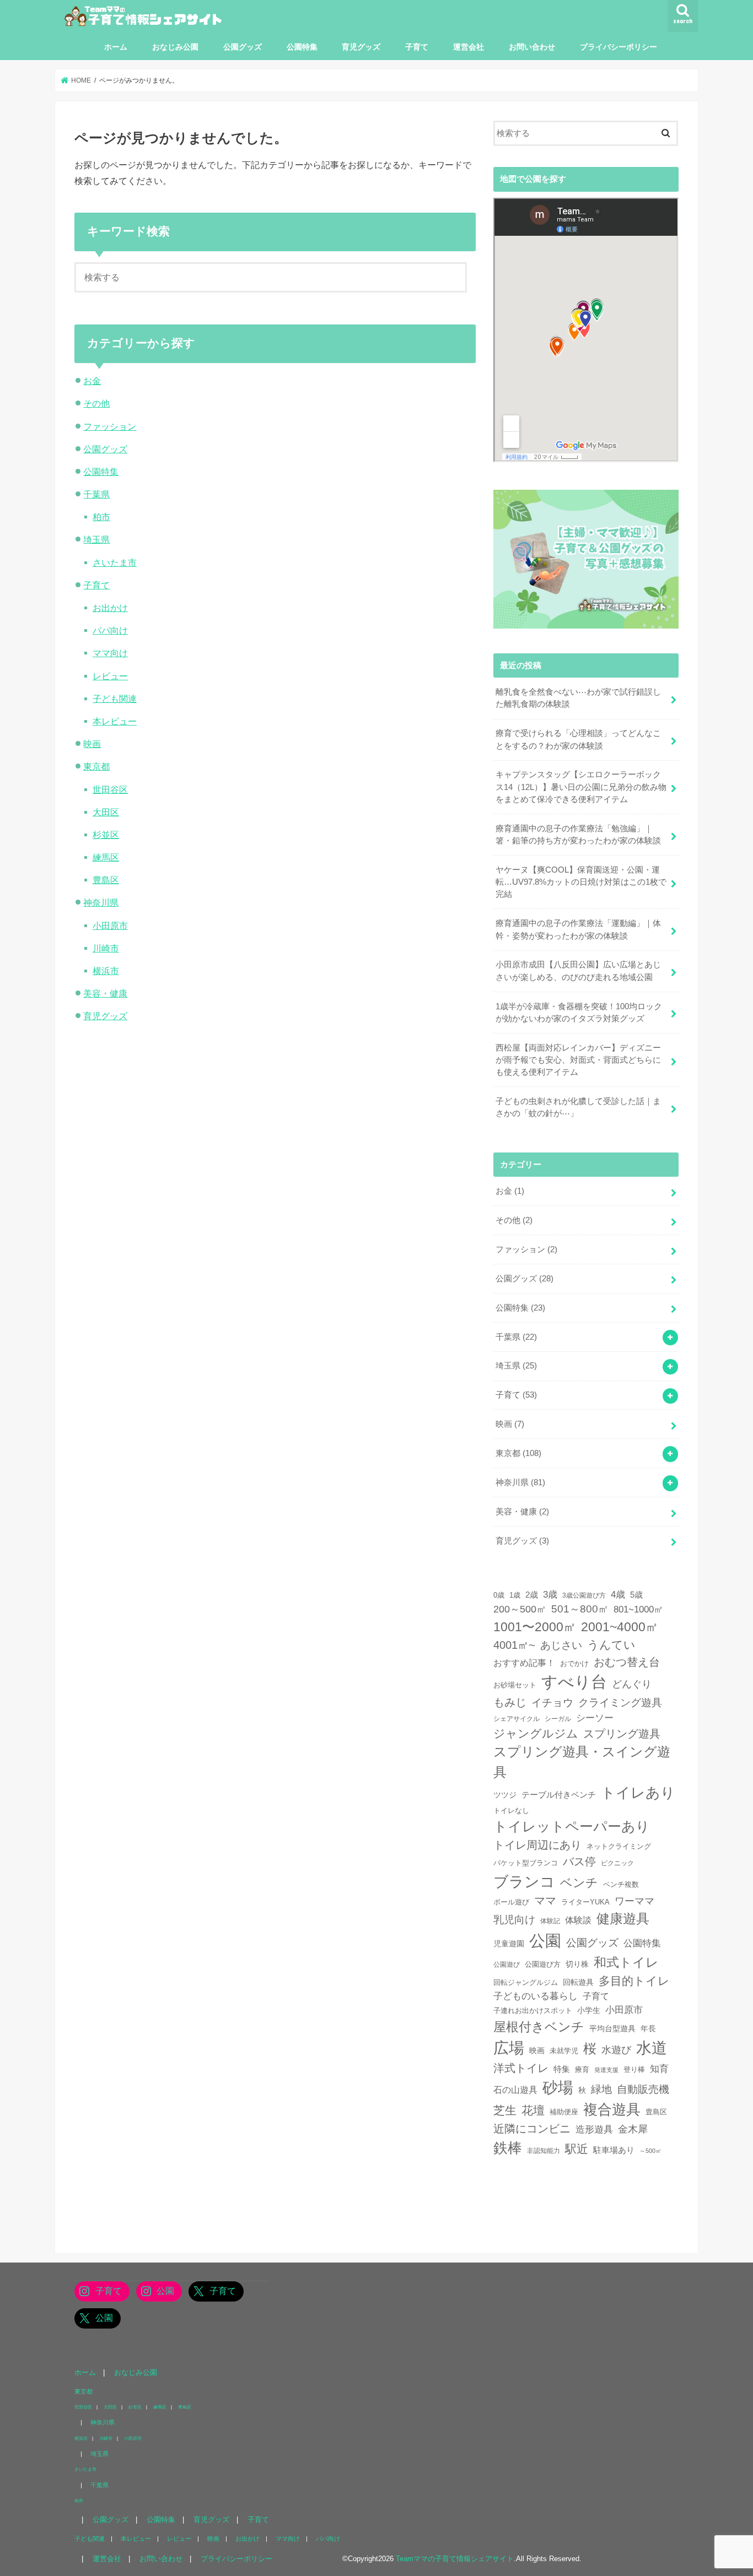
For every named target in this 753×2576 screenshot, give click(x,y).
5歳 (636, 1595)
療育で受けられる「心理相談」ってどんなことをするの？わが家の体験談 (578, 739)
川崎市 (106, 948)
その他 (96, 403)
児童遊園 (509, 1944)
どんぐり (632, 1684)
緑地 (601, 2089)
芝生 (505, 2110)
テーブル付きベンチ (559, 1795)
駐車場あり (614, 2150)
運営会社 (469, 47)
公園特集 (302, 47)
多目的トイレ (634, 1981)
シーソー (595, 1718)
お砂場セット (515, 1685)
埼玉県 (96, 539)
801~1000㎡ (638, 1609)
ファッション (110, 426)
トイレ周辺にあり (537, 1845)
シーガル (558, 1719)
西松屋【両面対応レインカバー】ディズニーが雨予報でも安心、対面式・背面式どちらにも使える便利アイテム (578, 1060)
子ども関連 (115, 699)
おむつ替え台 (627, 1662)
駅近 (577, 2149)
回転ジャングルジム (526, 1983)
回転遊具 (578, 1982)
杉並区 (106, 835)
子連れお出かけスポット (533, 2011)
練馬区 (106, 857)
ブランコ (524, 1882)
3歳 (550, 1595)
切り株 (577, 1964)
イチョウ (552, 1703)
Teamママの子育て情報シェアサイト (455, 2559)
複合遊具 (612, 2109)
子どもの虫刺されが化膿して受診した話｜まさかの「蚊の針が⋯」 (578, 1107)
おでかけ (574, 1663)
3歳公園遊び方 (584, 1595)
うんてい (611, 1645)
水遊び (616, 2050)
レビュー (110, 676)
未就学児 (564, 2051)
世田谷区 (110, 789)
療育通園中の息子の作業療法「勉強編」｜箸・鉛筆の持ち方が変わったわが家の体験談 (578, 835)
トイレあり (638, 1793)
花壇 (533, 2110)
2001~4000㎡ (620, 1627)
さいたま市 (115, 562)
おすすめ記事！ (524, 1663)
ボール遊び (511, 1902)
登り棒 (634, 2069)
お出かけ (110, 608)
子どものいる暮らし (536, 1996)
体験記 (550, 1921)
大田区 (106, 812)
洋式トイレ (521, 2068)
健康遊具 (623, 1919)
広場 (509, 2048)
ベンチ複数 (621, 1884)
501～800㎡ (580, 1609)
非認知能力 (544, 2150)
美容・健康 (105, 993)
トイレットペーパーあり (572, 1826)
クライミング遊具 (620, 1703)
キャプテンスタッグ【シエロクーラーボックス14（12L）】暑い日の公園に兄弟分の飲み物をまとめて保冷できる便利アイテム (581, 787)
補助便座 (564, 2112)
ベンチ (579, 1883)
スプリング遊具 (622, 1734)
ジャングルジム (536, 1733)
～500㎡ (650, 2151)
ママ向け (110, 653)
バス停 (579, 1861)
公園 (545, 1941)
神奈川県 (101, 902)
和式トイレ (626, 1962)
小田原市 (110, 926)
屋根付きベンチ (539, 2027)
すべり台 (574, 1682)
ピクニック (617, 1863)
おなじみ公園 (175, 47)
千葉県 (96, 494)
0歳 (499, 1595)
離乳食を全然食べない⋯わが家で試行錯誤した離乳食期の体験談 (578, 698)
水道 (652, 2048)
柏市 (101, 517)
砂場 (558, 2088)
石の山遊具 (515, 2090)
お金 (92, 381)
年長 (648, 2028)
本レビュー (115, 721)
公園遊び (507, 1964)
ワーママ (634, 1901)
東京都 (96, 766)
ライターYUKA (585, 1902)
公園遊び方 (543, 1965)
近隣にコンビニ (532, 2129)
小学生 (589, 2010)
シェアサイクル (517, 1719)
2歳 (532, 1595)
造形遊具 (594, 2129)
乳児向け (514, 1920)
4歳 (618, 1595)
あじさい (561, 1645)
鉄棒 (508, 2148)
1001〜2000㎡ (535, 1627)
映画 (92, 744)
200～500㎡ (520, 1609)
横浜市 (106, 971)
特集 (562, 2069)
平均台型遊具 (612, 2028)
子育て (417, 47)
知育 (659, 2069)
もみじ (510, 1702)
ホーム (116, 47)
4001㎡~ (514, 1645)
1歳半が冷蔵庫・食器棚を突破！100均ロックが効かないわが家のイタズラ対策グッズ (579, 1013)
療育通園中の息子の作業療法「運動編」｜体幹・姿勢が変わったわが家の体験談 (578, 929)
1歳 (515, 1595)
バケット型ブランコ (526, 1863)
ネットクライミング (619, 1846)
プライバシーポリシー (618, 47)
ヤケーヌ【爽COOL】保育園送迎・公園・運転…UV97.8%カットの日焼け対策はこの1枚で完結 (581, 882)
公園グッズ (243, 47)
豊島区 (106, 880)
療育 (582, 2070)
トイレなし (511, 1811)
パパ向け (110, 630)
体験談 (578, 1920)
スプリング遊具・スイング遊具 (582, 1761)
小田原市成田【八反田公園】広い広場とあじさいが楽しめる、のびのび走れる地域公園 (578, 971)
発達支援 (606, 2070)
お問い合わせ (532, 47)
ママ (545, 1901)
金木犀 (633, 2129)
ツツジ (505, 1795)
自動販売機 (643, 2089)
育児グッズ (361, 47)
